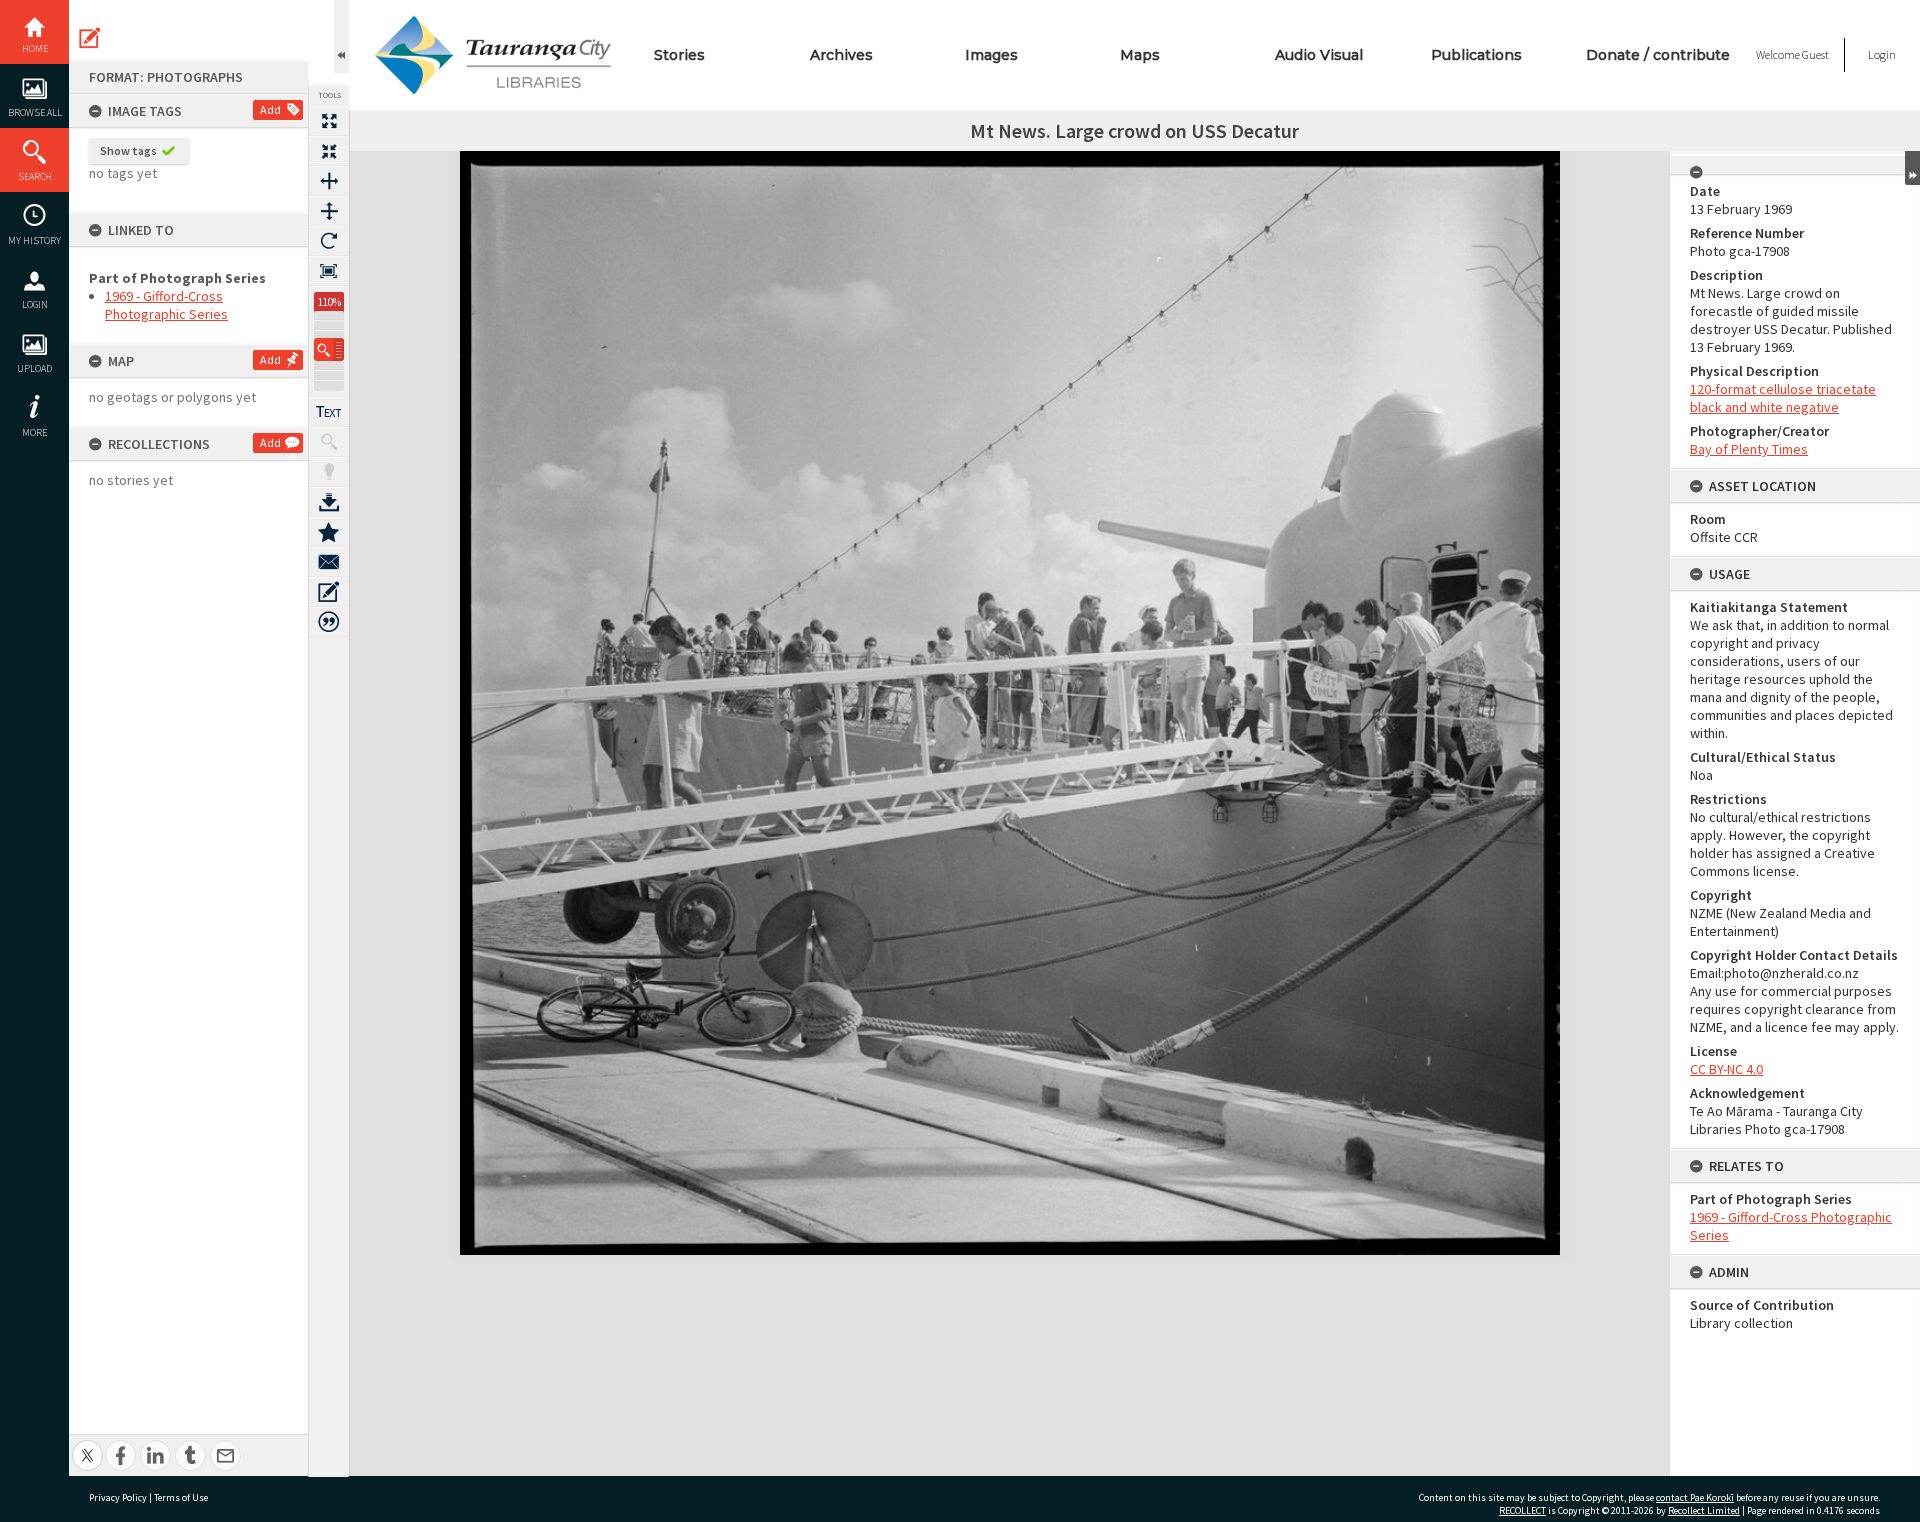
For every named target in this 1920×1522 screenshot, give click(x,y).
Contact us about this (329, 562)
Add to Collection (329, 532)
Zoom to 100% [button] (329, 271)
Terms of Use (181, 1497)
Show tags (128, 150)
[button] (329, 349)
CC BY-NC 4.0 (1726, 1069)
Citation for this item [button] (329, 622)
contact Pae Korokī (1695, 1497)
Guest (1815, 54)
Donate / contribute (1658, 55)
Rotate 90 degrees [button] (329, 241)
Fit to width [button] (329, 181)
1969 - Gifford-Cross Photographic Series (166, 305)
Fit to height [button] (329, 211)
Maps (1140, 55)
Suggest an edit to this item (90, 38)
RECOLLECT (1522, 1510)
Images (991, 55)
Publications (1476, 55)
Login (35, 304)
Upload (34, 368)
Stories (679, 55)
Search (35, 176)
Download (329, 502)
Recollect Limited (1704, 1510)
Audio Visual (1319, 55)
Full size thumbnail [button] (329, 121)
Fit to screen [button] (329, 151)
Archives (841, 55)
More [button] (34, 432)
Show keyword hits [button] (329, 442)
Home (35, 48)
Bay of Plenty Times (1749, 449)
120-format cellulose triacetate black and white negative (1783, 398)
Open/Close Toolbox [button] (341, 36)
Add (270, 109)
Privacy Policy (118, 1497)
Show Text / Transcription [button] (329, 412)
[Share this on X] (87, 1444)
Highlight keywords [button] (329, 472)
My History (34, 240)
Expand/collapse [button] (1912, 168)
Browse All (35, 112)
